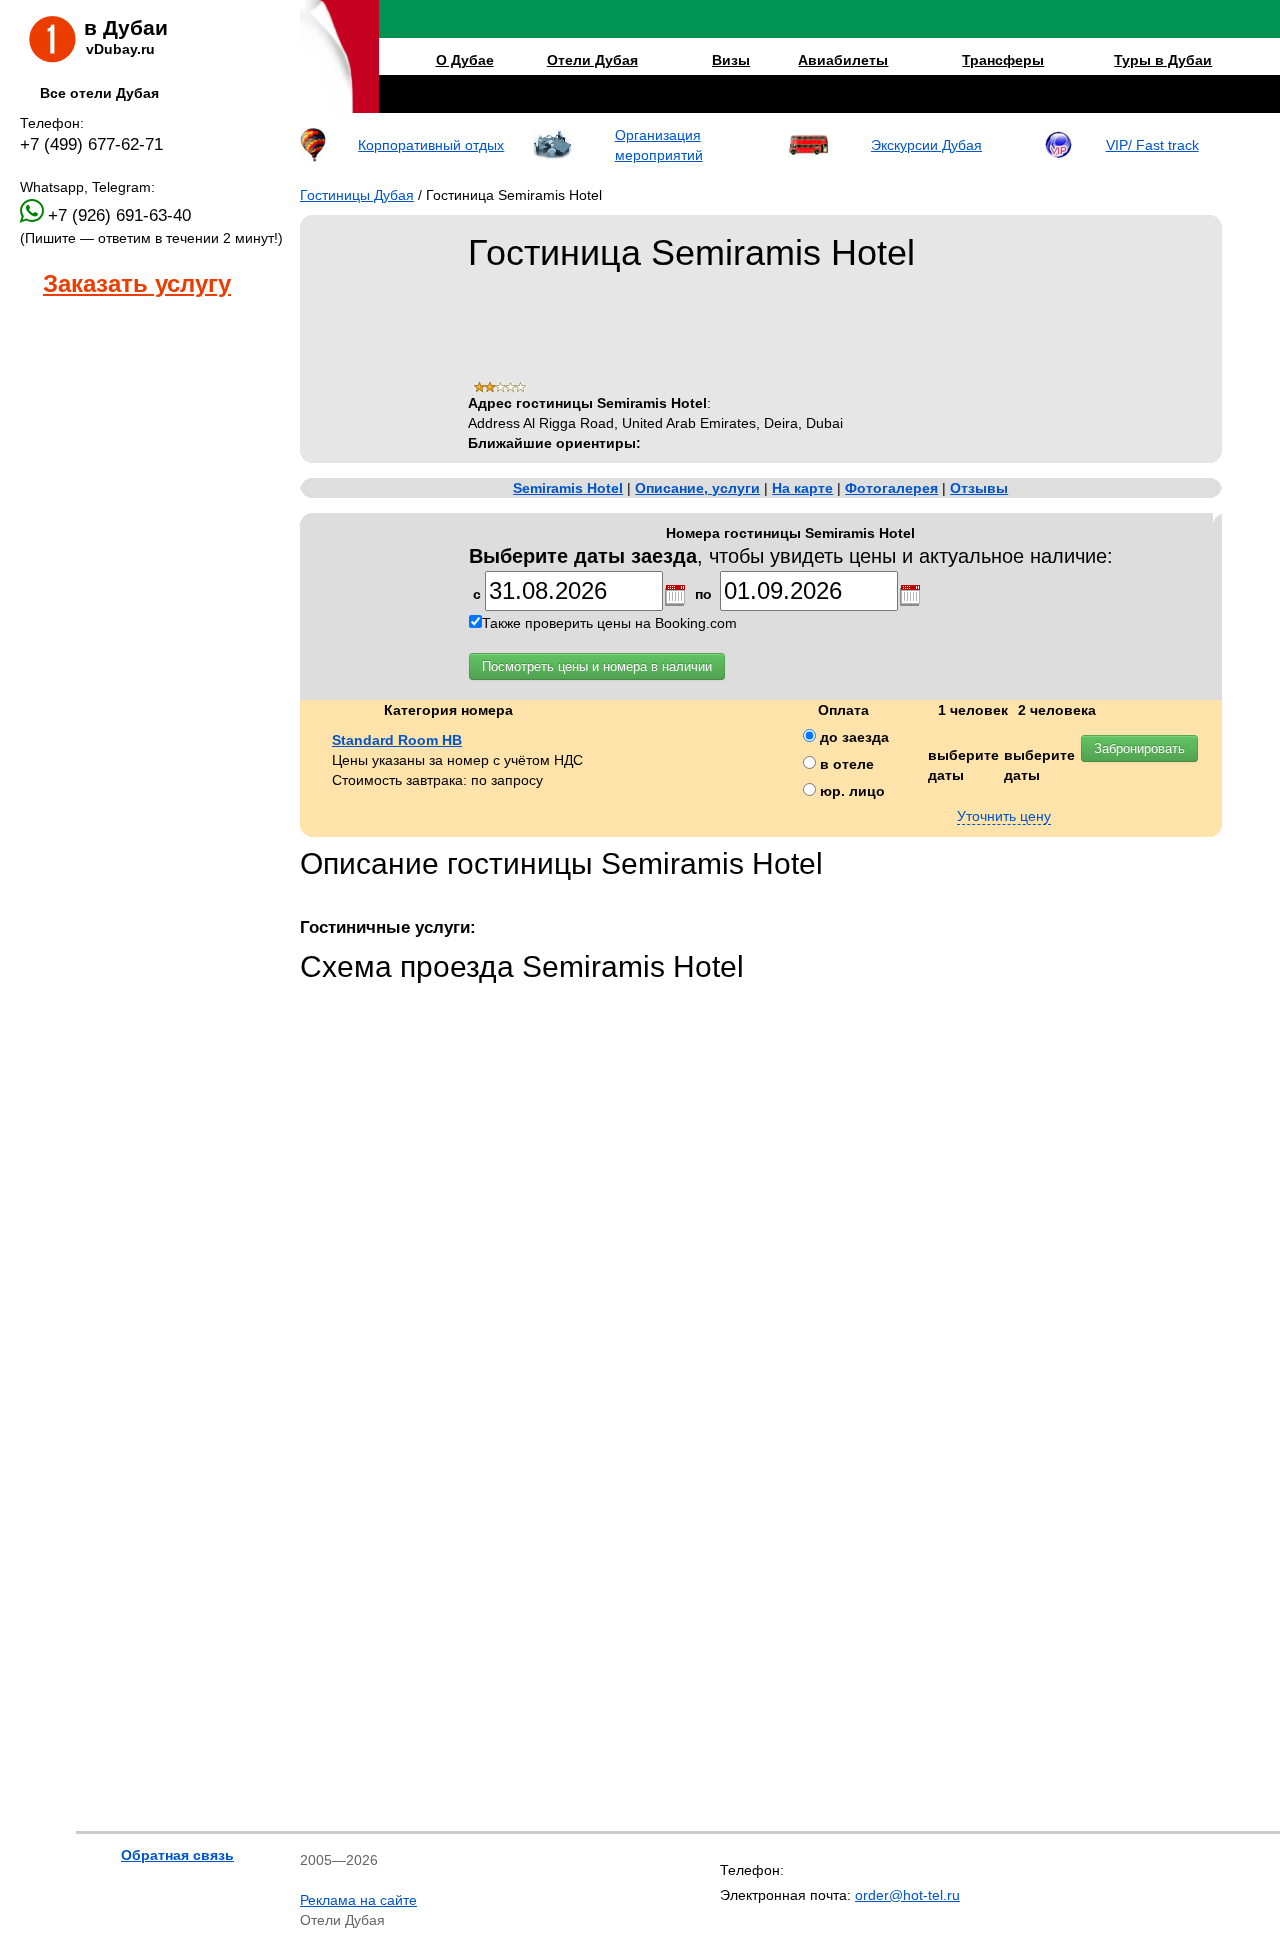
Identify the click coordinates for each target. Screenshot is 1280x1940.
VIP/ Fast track (1152, 145)
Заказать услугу (137, 284)
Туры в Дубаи (1163, 60)
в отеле (845, 764)
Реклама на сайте (358, 1900)
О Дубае (465, 60)
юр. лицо (850, 791)
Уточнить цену (1004, 816)
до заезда (852, 737)
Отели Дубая (592, 60)
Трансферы (1003, 60)
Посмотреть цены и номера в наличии (597, 666)
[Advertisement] (120, 522)
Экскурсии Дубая (926, 145)
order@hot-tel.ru (907, 1895)
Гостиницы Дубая (357, 195)
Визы (731, 60)
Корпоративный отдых (431, 145)
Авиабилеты (843, 60)
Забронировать (1139, 748)
